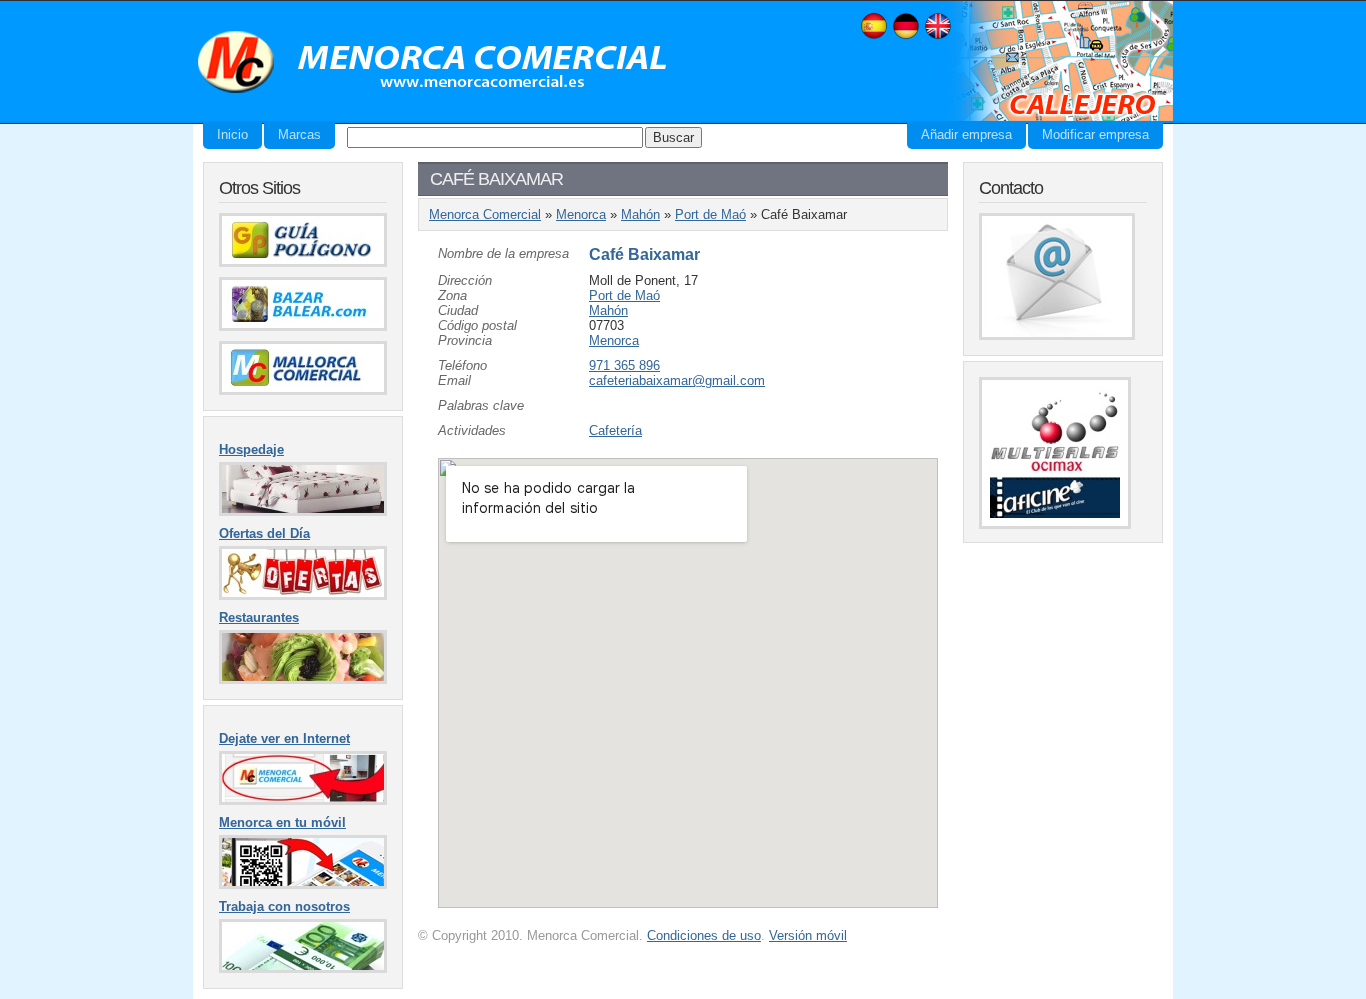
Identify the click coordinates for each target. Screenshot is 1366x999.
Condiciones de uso (704, 935)
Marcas (299, 134)
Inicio (232, 134)
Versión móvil (808, 935)
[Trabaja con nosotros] (303, 968)
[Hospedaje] (303, 511)
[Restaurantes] (303, 679)
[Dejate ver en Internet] (303, 800)
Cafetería (615, 430)
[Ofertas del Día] (303, 595)
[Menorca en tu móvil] (303, 884)
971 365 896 (624, 365)
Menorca (581, 214)
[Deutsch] (906, 36)
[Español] (874, 36)
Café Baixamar (644, 254)
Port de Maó (710, 214)
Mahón (640, 214)
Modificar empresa (1095, 134)
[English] (938, 36)
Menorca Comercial (433, 63)
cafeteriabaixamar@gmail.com (677, 380)
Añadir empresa (966, 134)
